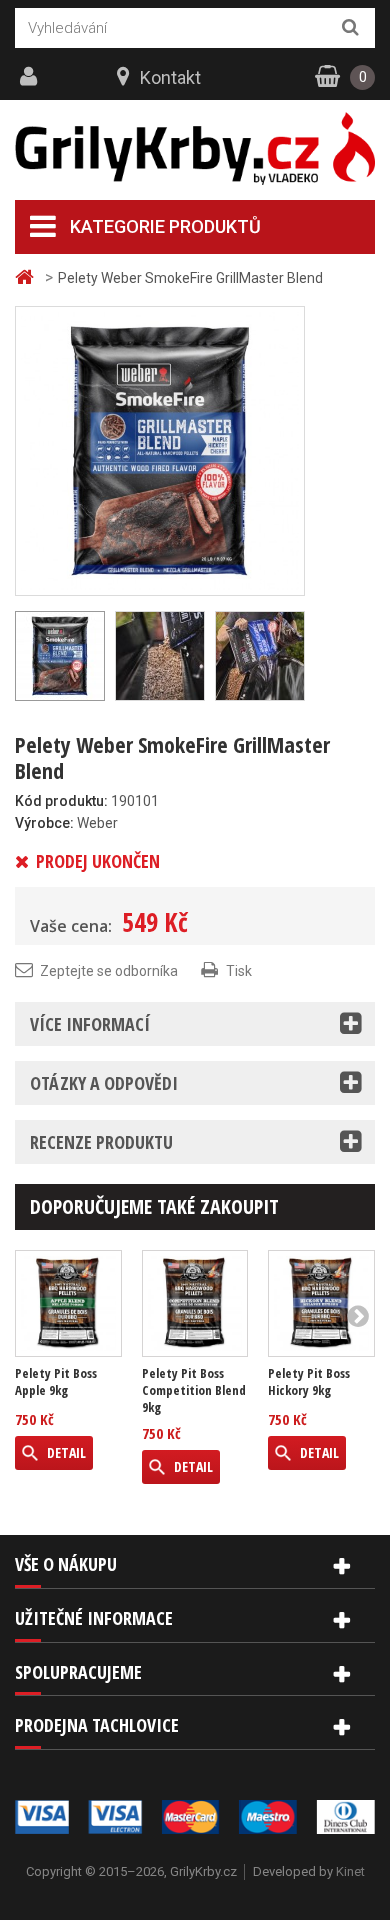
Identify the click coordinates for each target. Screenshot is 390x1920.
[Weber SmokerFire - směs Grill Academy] (160, 450)
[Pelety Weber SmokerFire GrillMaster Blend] (160, 656)
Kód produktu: (61, 801)
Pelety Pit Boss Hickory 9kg (309, 1382)
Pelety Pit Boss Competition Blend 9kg (194, 1390)
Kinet (350, 1871)
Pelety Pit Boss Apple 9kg (56, 1382)
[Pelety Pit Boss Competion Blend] (195, 1303)
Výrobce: (44, 823)
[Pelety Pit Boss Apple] (68, 1303)
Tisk (239, 971)
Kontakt (170, 77)
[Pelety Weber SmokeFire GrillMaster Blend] (260, 656)
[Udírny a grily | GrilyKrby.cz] (195, 149)
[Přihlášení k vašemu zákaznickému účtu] (31, 77)
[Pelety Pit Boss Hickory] (321, 1303)
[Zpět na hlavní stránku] (27, 277)
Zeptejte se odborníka (109, 971)
